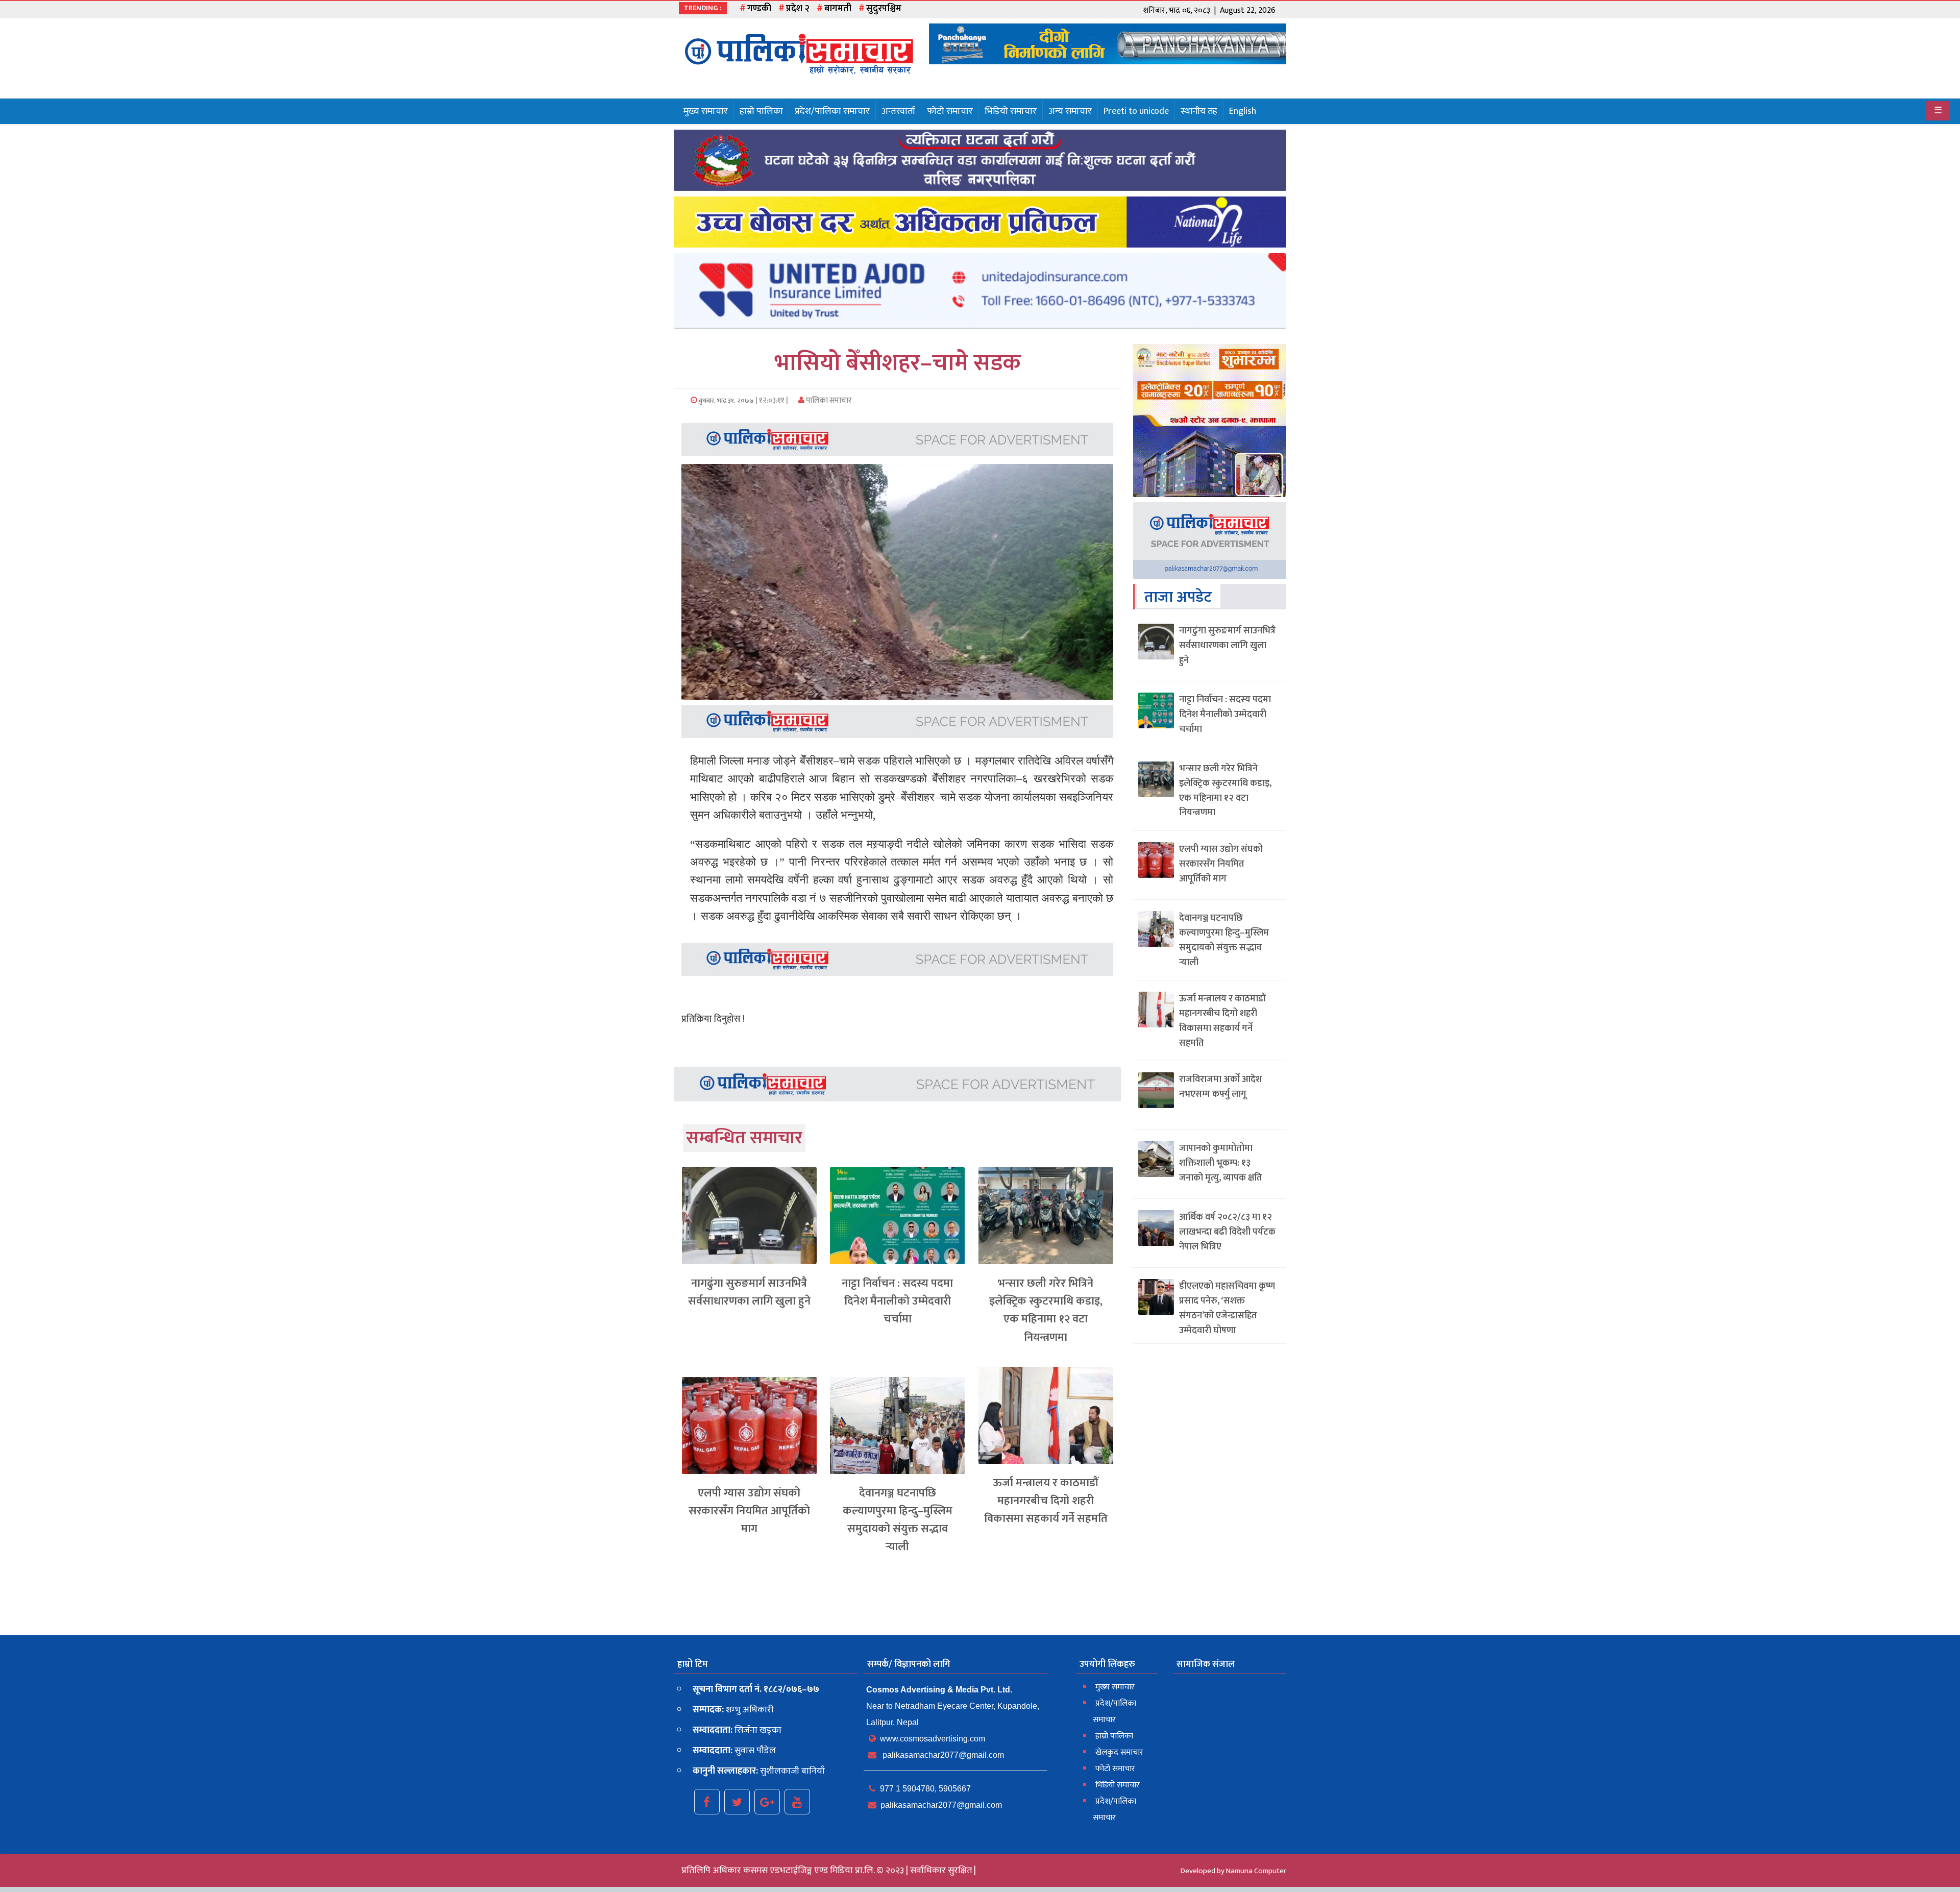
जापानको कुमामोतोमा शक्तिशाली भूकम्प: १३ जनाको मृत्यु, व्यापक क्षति (1221, 1163)
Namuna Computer (1256, 1871)
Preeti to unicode (1136, 111)
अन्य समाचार (1070, 111)
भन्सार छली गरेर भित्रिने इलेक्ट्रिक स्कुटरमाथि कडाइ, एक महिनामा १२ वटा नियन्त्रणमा (1046, 1310)
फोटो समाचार (950, 111)
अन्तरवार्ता (898, 111)
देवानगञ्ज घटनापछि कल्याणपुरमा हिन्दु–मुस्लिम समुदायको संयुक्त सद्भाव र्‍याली (898, 1520)
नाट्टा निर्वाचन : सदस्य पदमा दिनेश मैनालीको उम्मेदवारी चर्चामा (897, 1301)
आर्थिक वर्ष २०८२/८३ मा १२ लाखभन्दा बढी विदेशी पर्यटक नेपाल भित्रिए (1227, 1232)
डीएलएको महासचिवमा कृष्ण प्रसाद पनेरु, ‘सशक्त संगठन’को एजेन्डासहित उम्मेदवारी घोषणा (1227, 1308)
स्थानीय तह (1199, 111)
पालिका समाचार (828, 400)
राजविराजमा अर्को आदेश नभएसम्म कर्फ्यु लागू (1220, 1087)
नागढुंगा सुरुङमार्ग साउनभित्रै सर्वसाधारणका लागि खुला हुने (749, 1292)
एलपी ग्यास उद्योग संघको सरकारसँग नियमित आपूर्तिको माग (749, 1511)
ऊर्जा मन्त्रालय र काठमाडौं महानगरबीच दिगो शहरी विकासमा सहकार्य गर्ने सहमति (1046, 1501)
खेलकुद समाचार (1119, 1752)
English (1243, 111)
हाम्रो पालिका (761, 111)
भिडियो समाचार (1011, 111)
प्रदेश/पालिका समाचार (832, 111)
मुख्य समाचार (706, 111)
